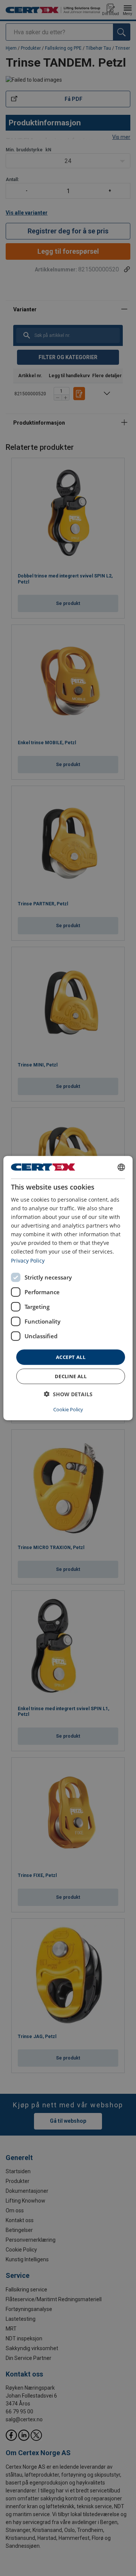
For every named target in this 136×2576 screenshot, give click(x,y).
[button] (68, 1394)
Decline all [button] (71, 1376)
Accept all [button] (71, 1357)
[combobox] (121, 1167)
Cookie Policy (68, 1409)
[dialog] (68, 1288)
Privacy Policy (28, 1260)
